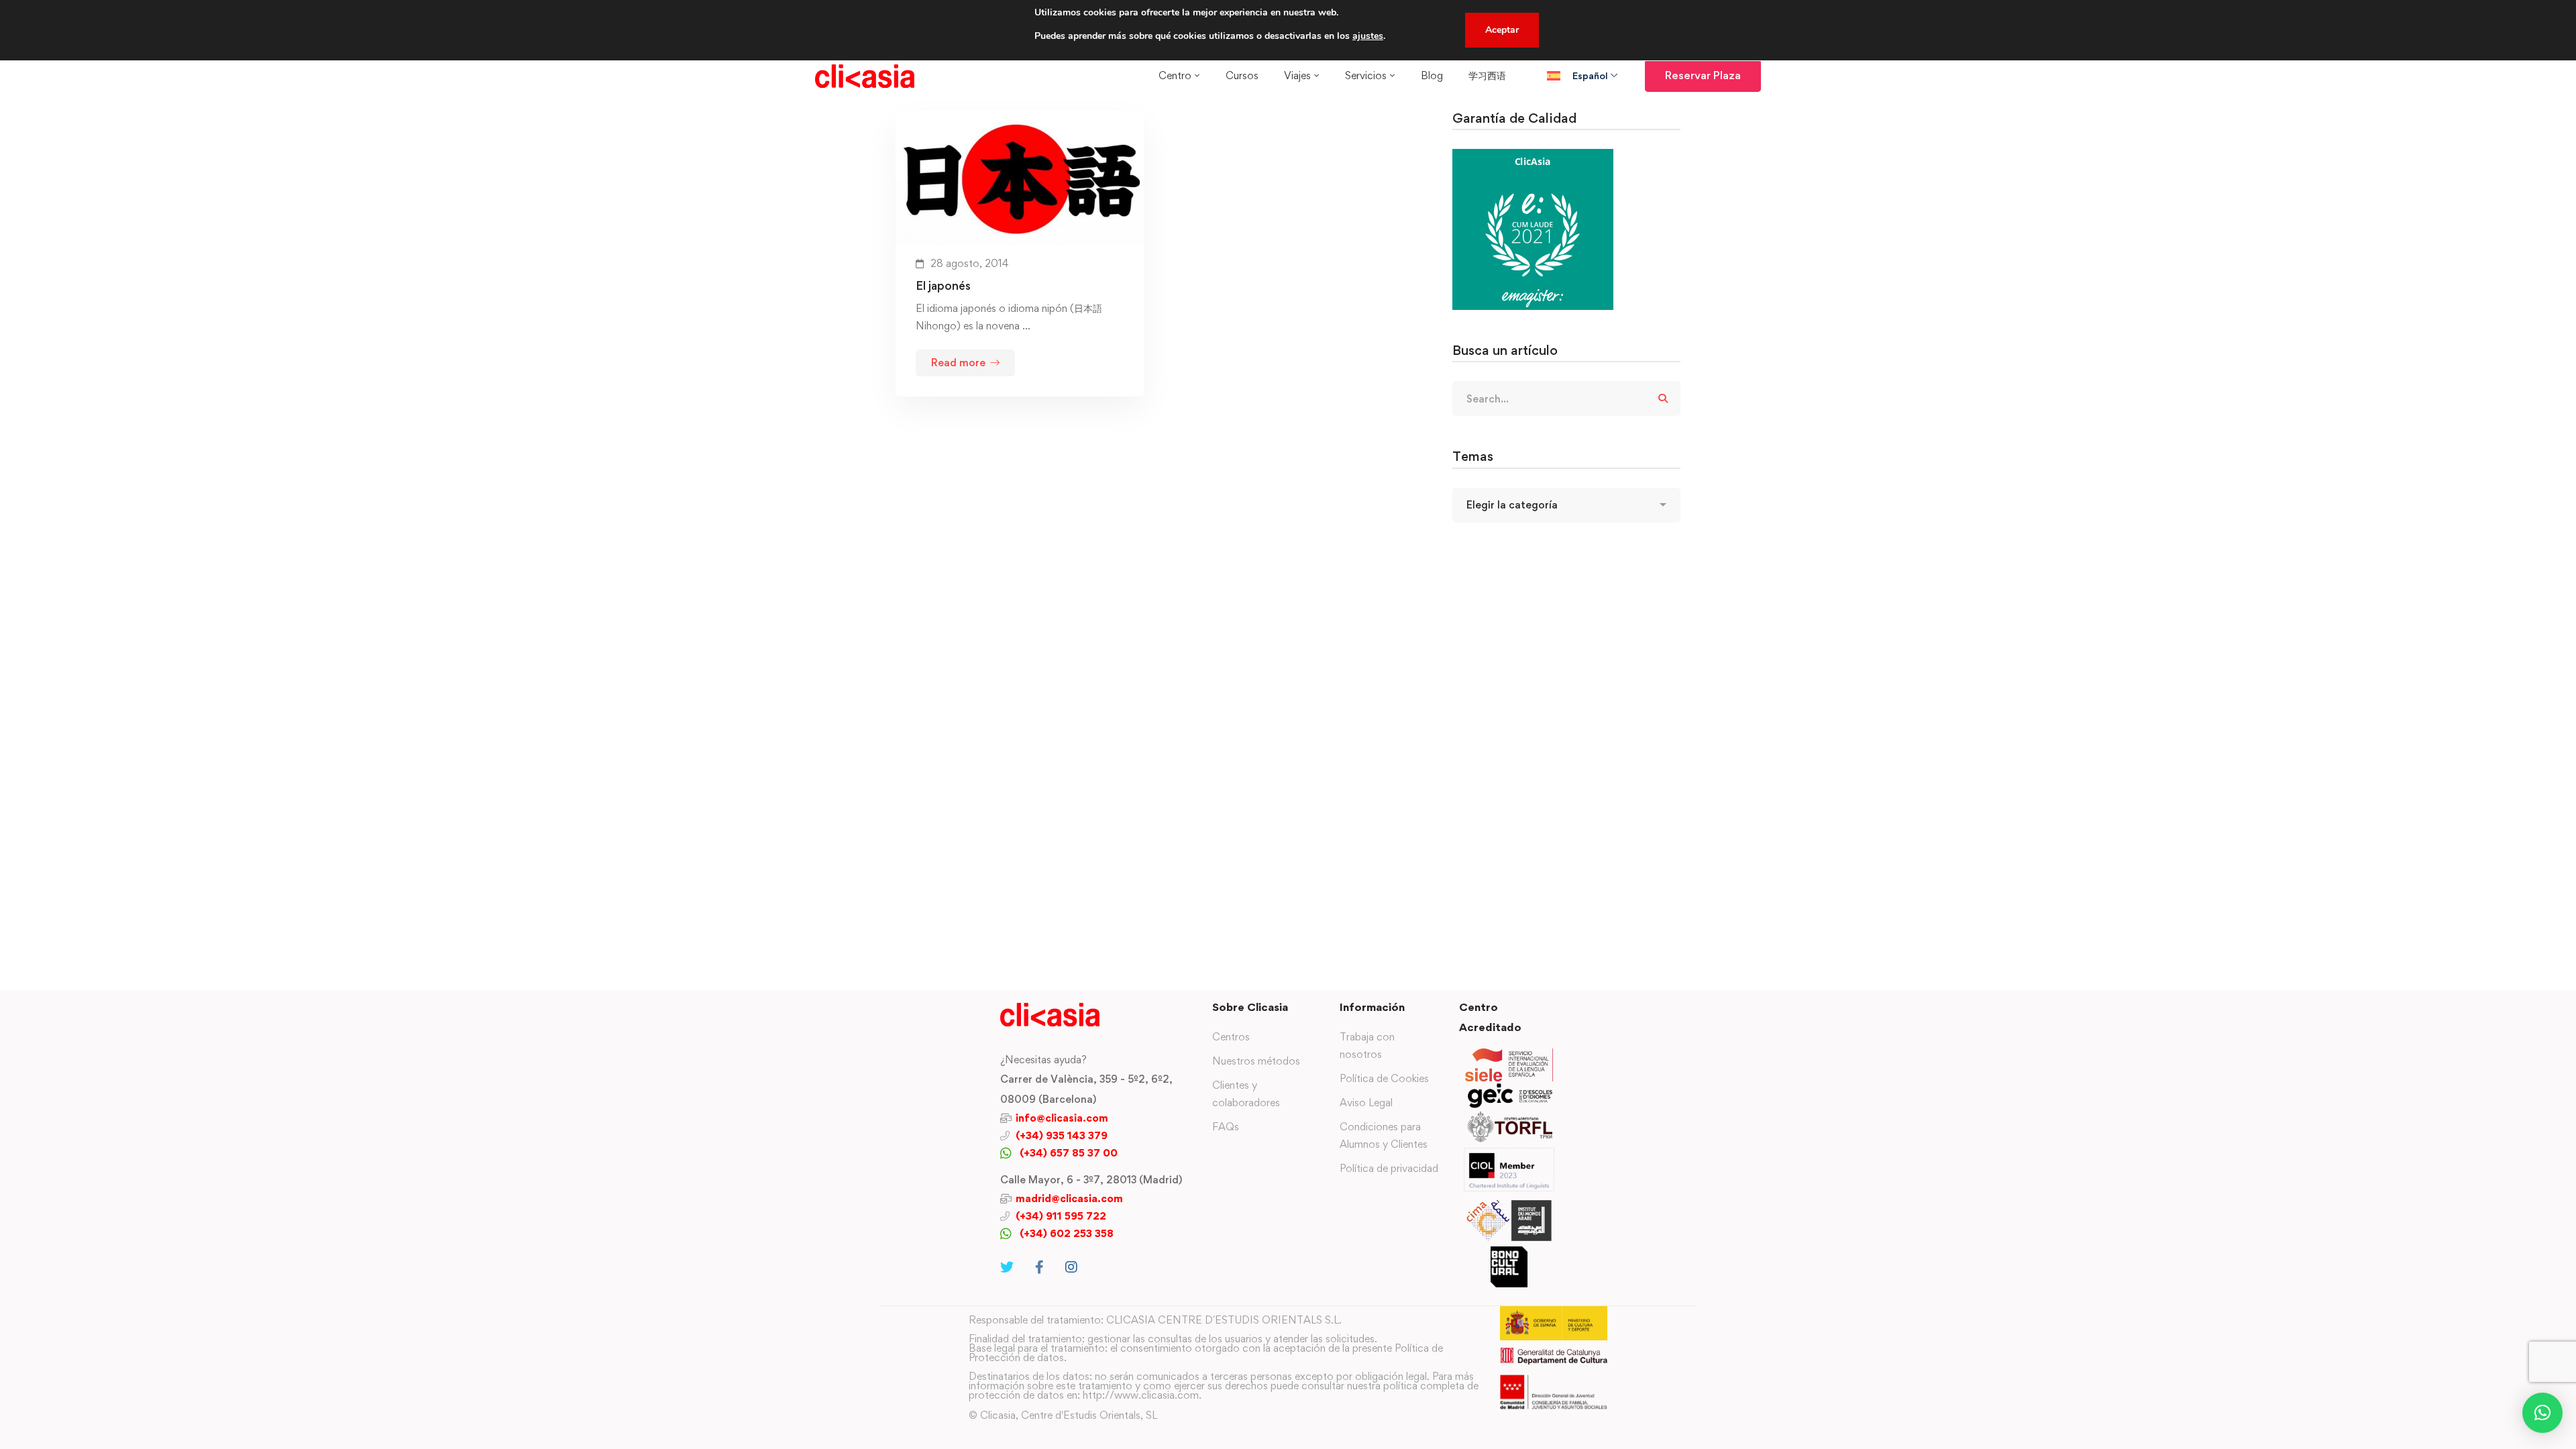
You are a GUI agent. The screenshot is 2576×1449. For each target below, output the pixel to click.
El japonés (943, 285)
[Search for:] (1566, 399)
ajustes (1368, 36)
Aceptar (1502, 30)
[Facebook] (1039, 1267)
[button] (2542, 1413)
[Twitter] (1007, 1267)
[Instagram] (1071, 1267)
